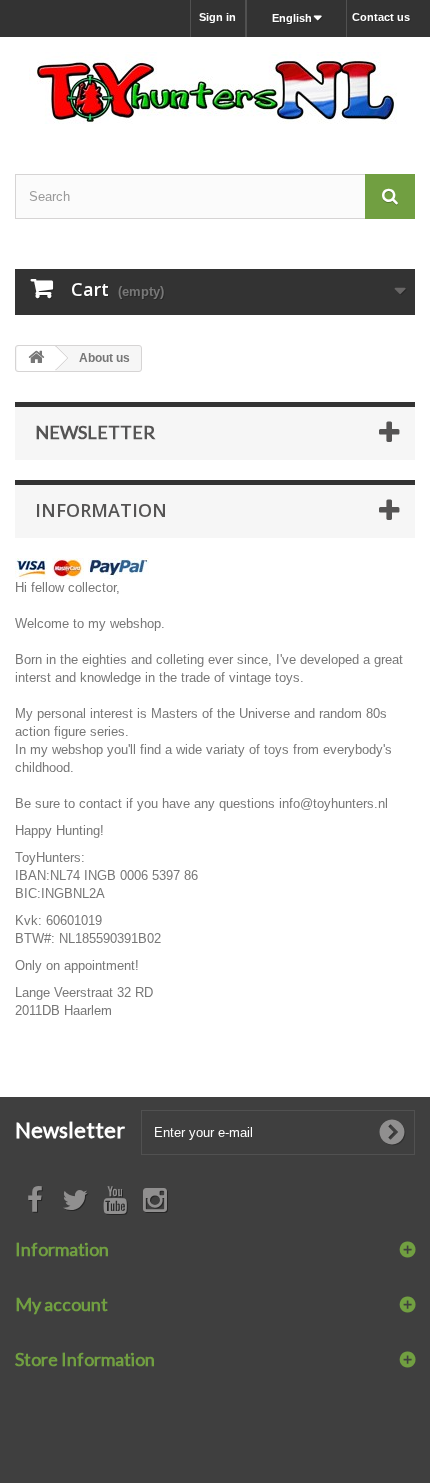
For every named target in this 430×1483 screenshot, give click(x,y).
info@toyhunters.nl (333, 803)
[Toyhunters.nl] (215, 88)
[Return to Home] (36, 358)
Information (101, 510)
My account (61, 1304)
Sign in (217, 17)
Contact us (381, 17)
